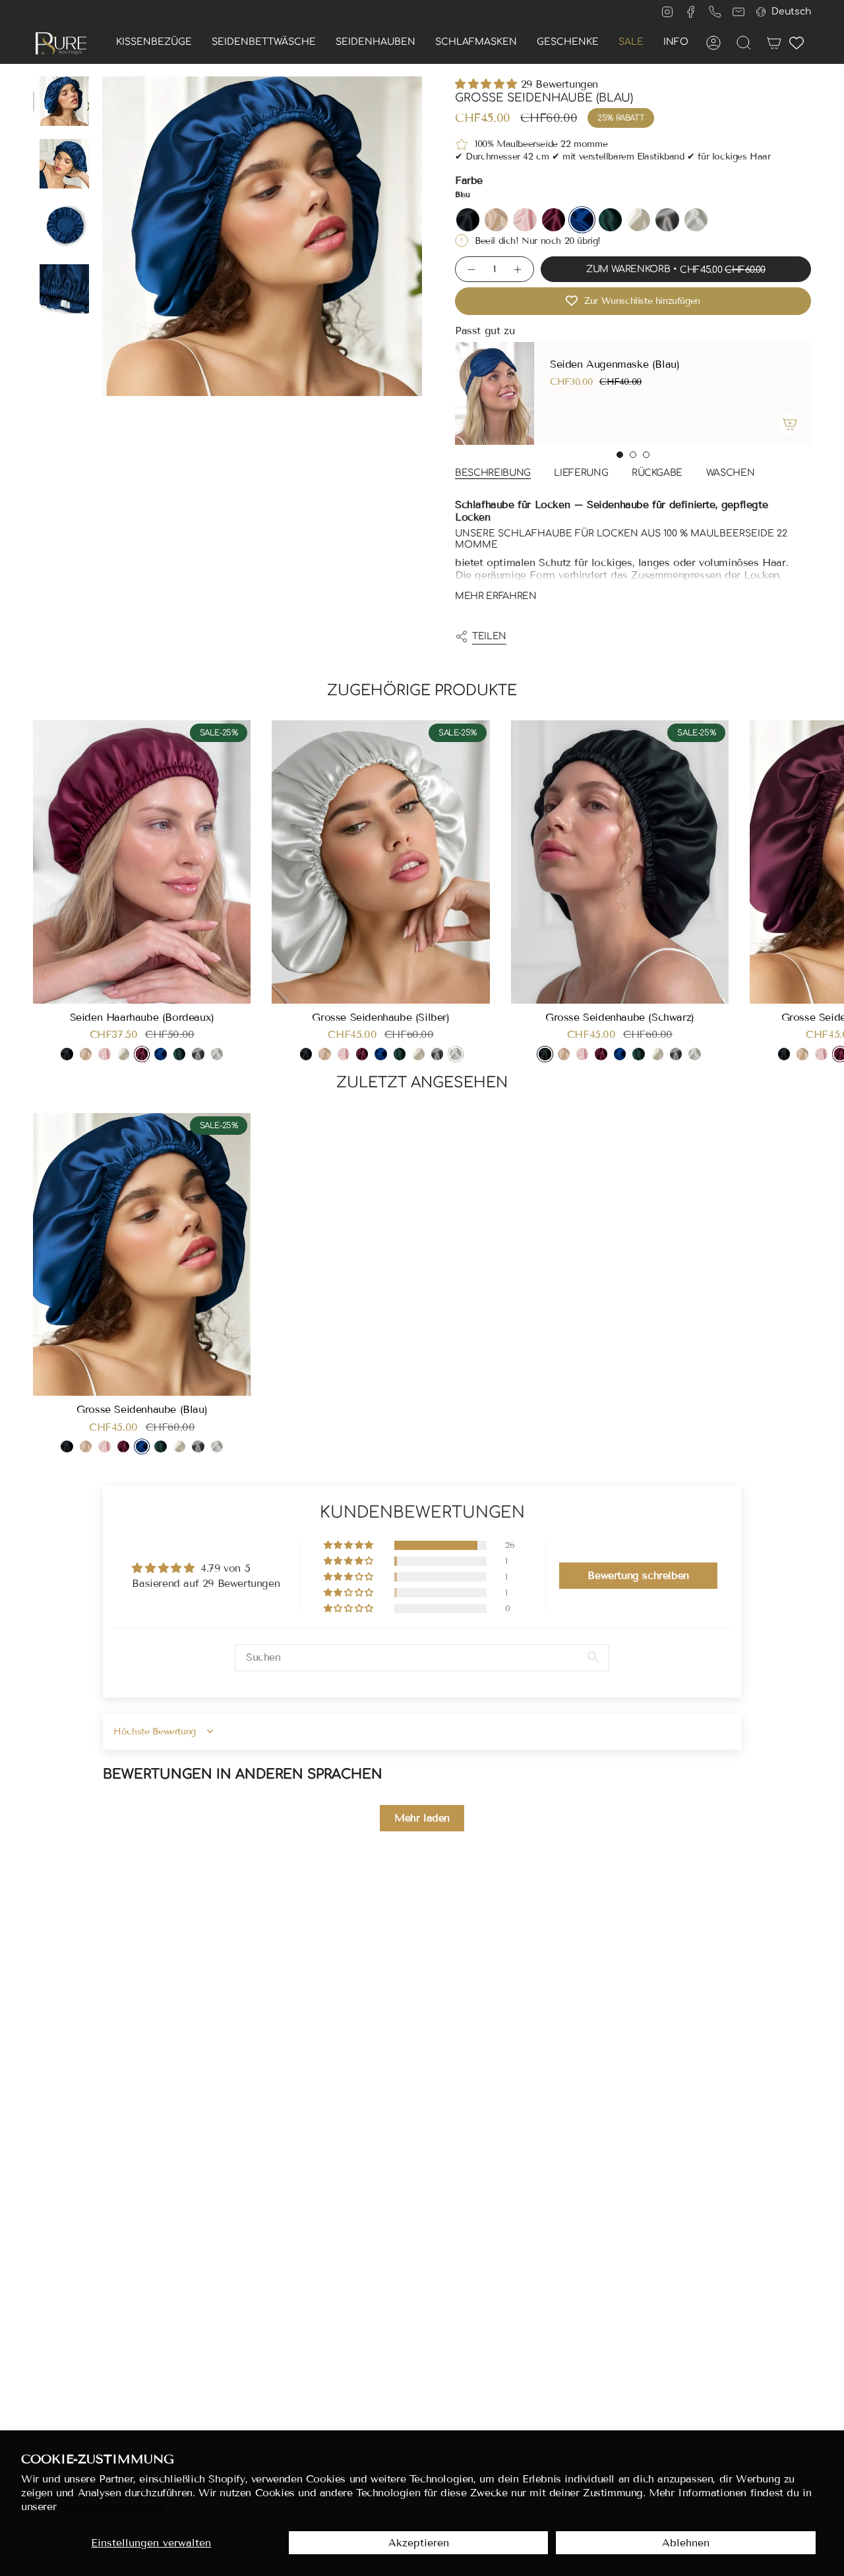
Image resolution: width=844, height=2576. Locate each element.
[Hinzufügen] (781, 424)
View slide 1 (620, 455)
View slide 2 (633, 455)
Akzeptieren (419, 2543)
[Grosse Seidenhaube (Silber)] (380, 862)
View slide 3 (646, 455)
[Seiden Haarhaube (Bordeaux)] (142, 862)
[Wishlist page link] (797, 43)
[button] (154, 43)
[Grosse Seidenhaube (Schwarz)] (620, 862)
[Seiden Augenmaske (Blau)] (486, 393)
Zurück (102, 237)
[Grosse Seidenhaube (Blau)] (142, 1255)
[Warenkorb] (774, 43)
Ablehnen (686, 2543)
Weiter (824, 862)
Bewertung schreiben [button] (638, 1575)
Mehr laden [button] (422, 1818)
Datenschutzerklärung (112, 2506)
